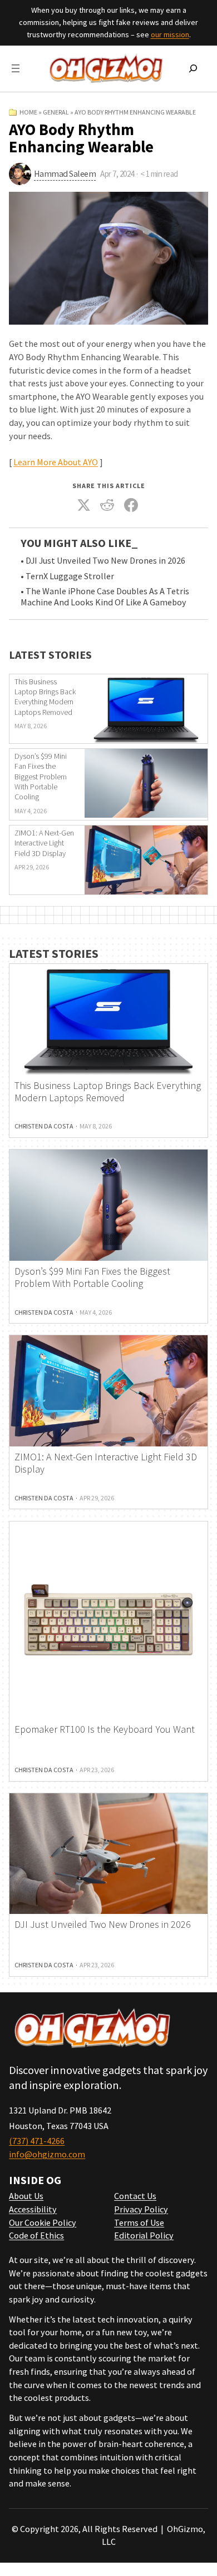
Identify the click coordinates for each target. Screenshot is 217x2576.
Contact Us (135, 2196)
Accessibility (33, 2209)
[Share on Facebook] (131, 505)
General (56, 112)
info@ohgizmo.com (47, 2154)
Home (28, 112)
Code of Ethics (36, 2235)
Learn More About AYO (56, 462)
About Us (26, 2196)
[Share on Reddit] (107, 505)
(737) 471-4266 (37, 2141)
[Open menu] (16, 68)
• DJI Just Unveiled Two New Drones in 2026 (103, 561)
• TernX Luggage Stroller (67, 576)
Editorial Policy (144, 2235)
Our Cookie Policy (43, 2222)
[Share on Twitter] (83, 505)
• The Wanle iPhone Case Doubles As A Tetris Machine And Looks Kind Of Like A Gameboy (105, 597)
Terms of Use (139, 2222)
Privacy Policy (141, 2209)
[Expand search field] (193, 68)
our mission (170, 34)
